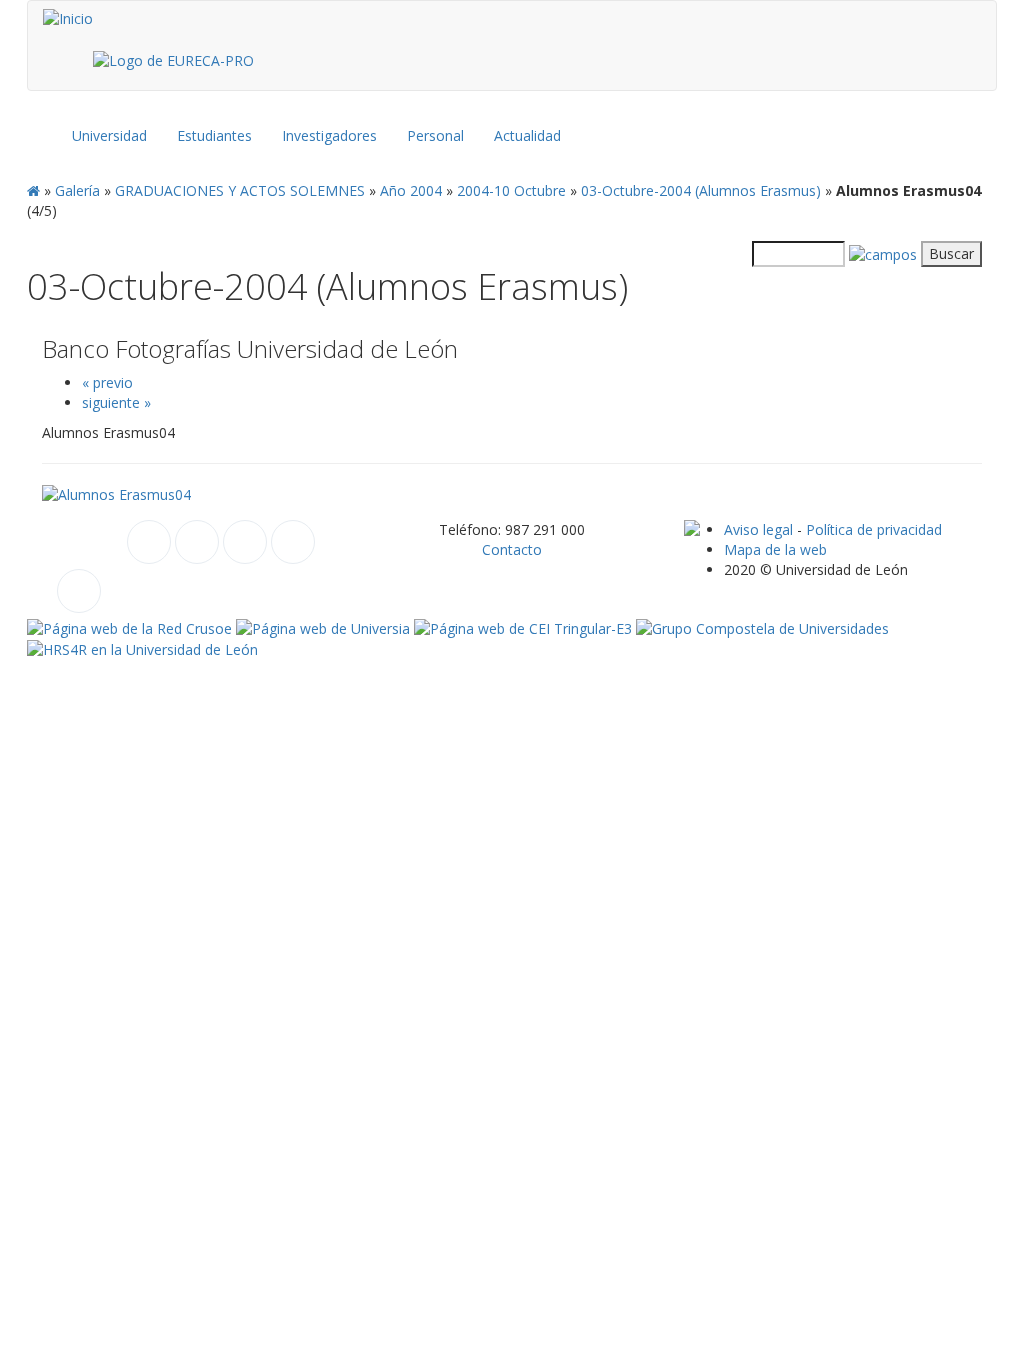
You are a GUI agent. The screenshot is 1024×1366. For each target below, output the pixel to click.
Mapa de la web (775, 549)
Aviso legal (758, 529)
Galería (77, 190)
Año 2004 (411, 190)
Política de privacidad (874, 529)
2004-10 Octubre (511, 190)
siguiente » (116, 402)
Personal (435, 135)
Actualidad (527, 135)
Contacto (512, 549)
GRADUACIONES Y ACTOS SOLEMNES (240, 190)
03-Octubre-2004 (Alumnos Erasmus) (701, 190)
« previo (107, 382)
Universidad (109, 135)
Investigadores (329, 135)
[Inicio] (68, 19)
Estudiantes (214, 135)
